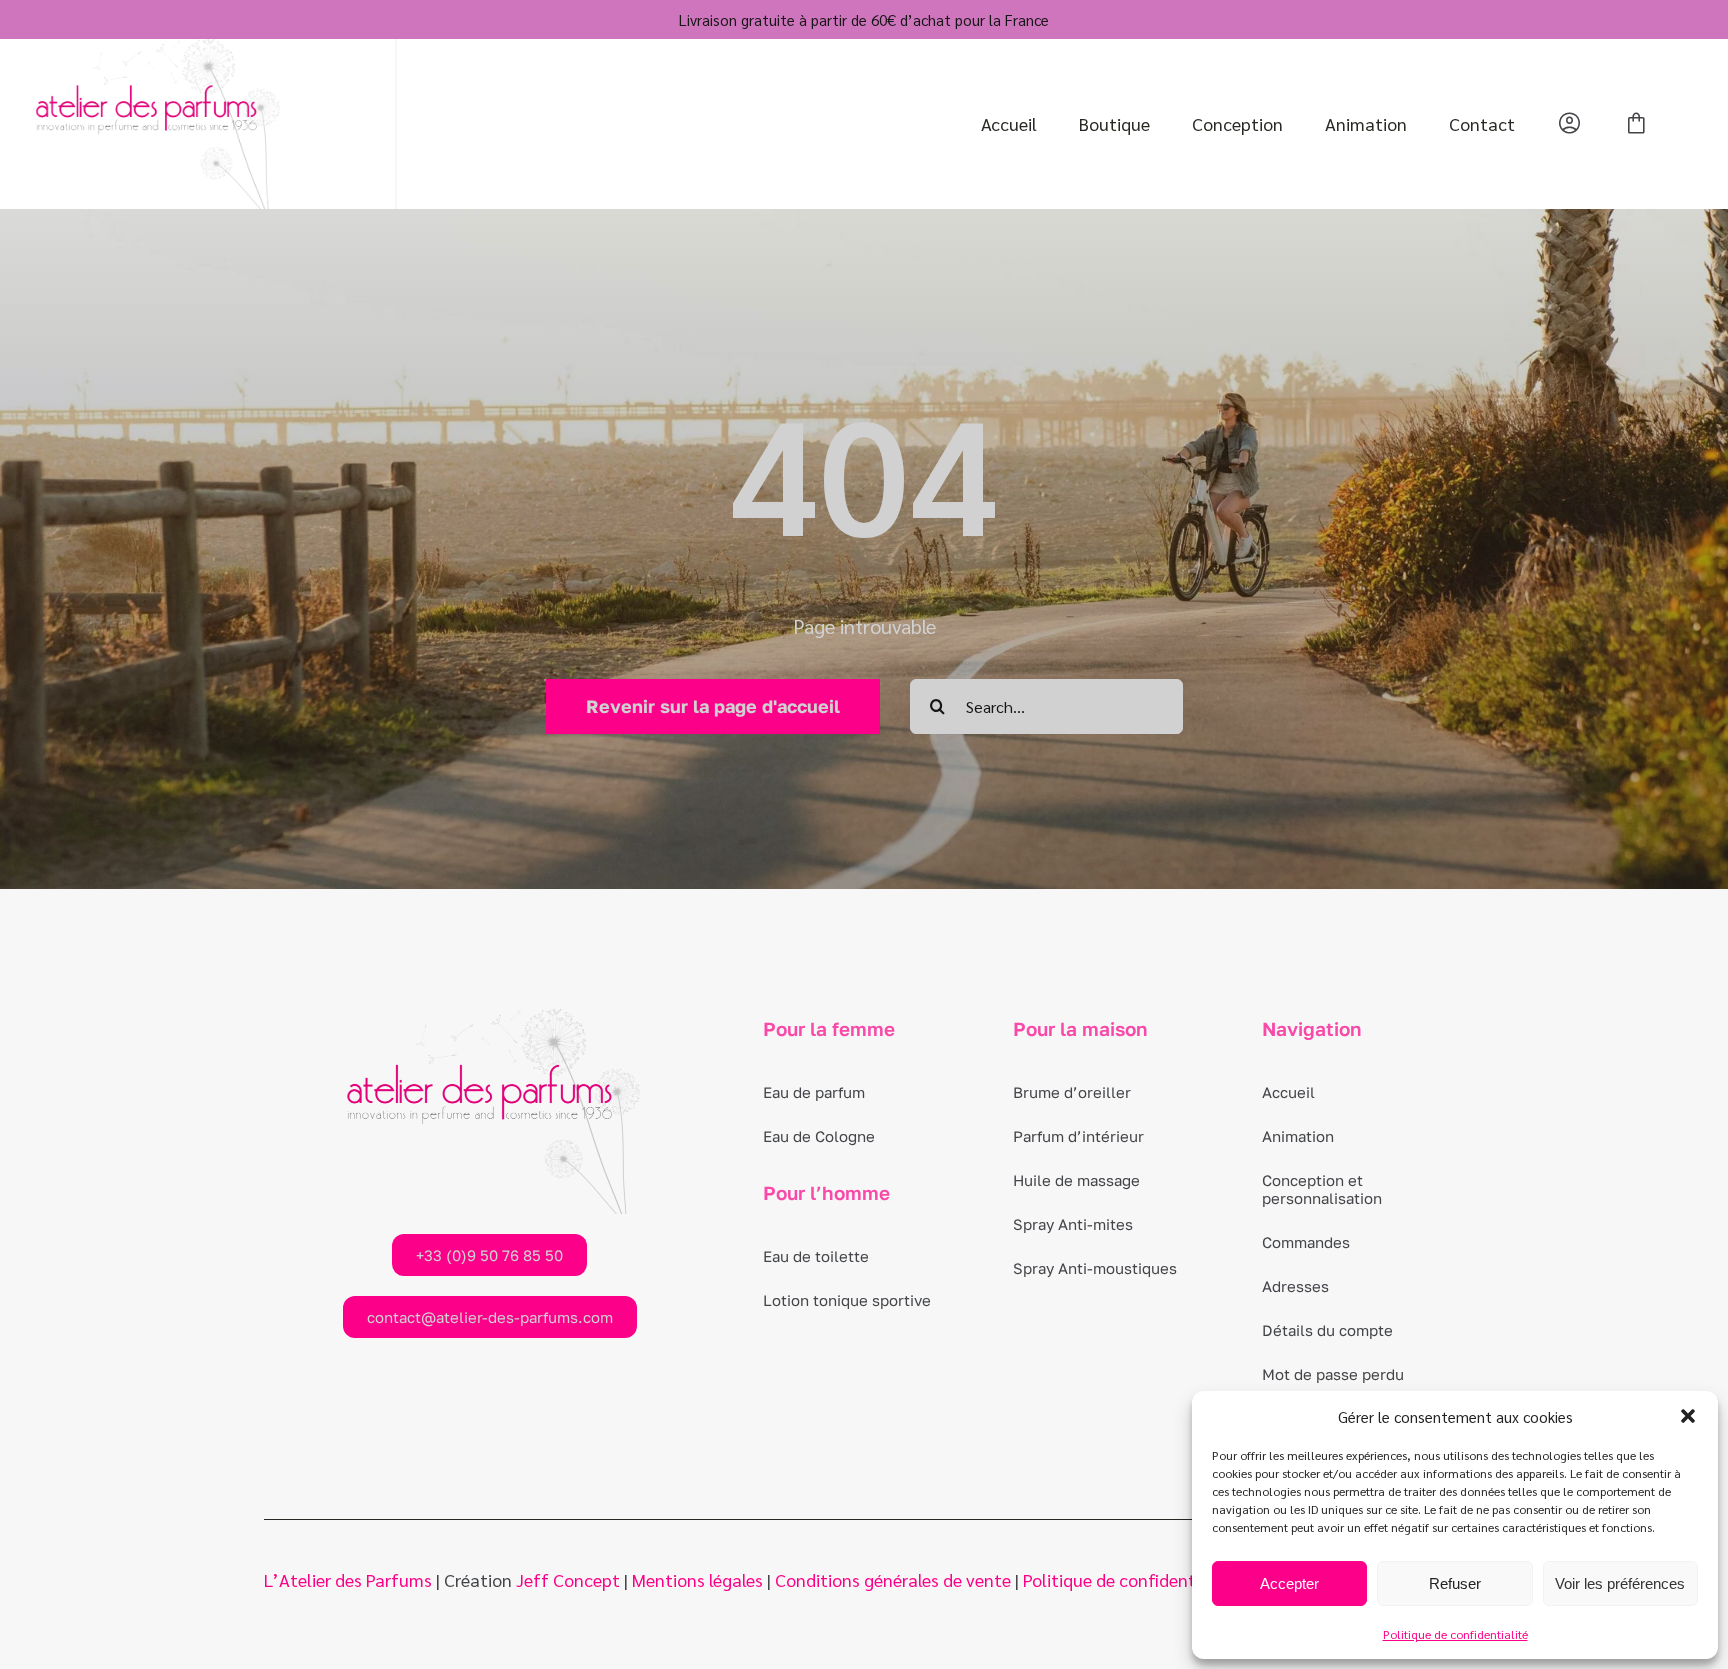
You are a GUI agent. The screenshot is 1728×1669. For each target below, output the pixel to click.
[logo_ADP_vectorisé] (155, 50)
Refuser (1455, 1583)
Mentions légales (697, 1579)
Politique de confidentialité (1455, 1634)
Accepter (1289, 1583)
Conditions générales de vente (893, 1579)
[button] (1688, 1416)
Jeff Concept (568, 1579)
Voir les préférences (1620, 1583)
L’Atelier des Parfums (348, 1579)
